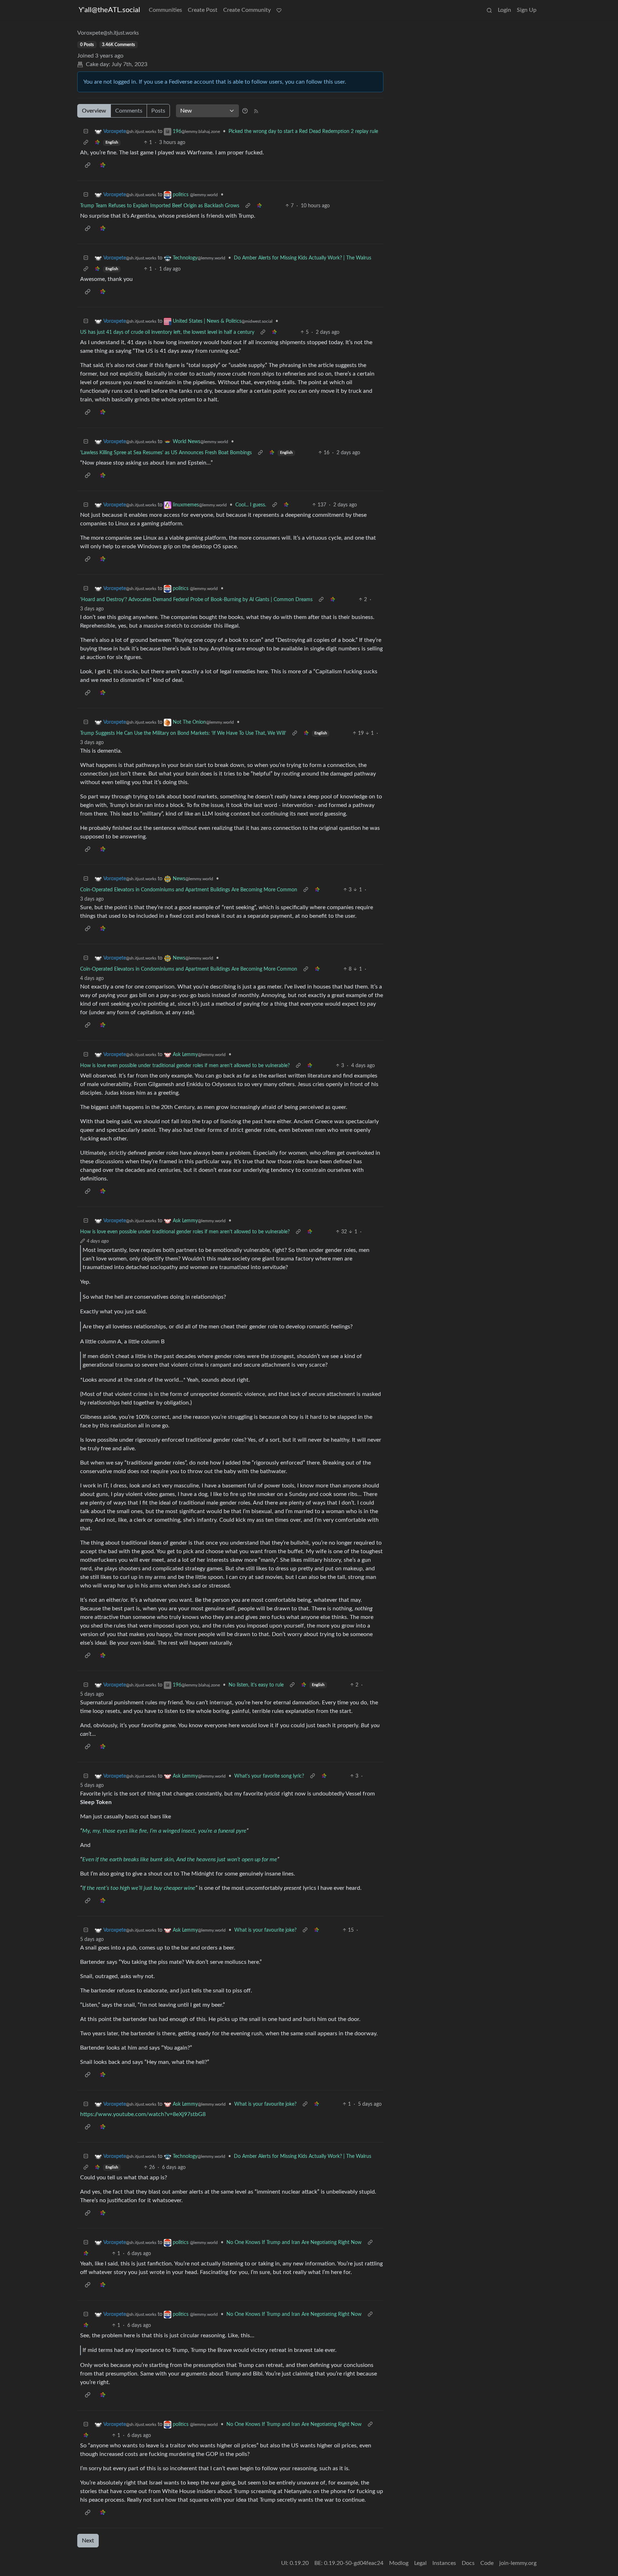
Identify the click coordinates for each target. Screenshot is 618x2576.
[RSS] (256, 111)
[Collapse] (86, 132)
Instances (444, 2563)
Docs (468, 2563)
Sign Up (527, 10)
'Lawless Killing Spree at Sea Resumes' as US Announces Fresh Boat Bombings (166, 453)
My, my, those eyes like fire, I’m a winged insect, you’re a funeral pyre (164, 1831)
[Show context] (86, 143)
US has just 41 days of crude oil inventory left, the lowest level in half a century (167, 332)
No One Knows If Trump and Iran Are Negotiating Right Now (294, 2243)
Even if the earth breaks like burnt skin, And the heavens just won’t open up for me (180, 1859)
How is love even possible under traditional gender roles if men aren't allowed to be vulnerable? (185, 1066)
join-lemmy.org (518, 2563)
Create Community (247, 10)
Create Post (203, 10)
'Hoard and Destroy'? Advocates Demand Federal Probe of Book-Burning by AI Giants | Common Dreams (196, 600)
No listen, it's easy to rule (256, 1685)
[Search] (489, 10)
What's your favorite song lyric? (269, 1776)
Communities (165, 10)
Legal (420, 2563)
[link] (97, 143)
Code (487, 2563)
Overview (94, 111)
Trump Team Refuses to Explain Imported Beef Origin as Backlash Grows (160, 206)
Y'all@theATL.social (109, 10)
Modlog (399, 2563)
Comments (129, 111)
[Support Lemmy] (279, 10)
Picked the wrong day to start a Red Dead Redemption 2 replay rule (303, 132)
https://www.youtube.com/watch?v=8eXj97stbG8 (143, 2114)
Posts (158, 111)
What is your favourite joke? (265, 1930)
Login (504, 10)
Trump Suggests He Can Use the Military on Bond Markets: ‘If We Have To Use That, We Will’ (183, 733)
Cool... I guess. (251, 505)
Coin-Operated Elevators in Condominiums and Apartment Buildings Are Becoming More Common (189, 890)
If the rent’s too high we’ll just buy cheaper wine (139, 1888)
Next (88, 2541)
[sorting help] (245, 111)
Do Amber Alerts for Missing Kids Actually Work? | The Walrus (303, 258)
